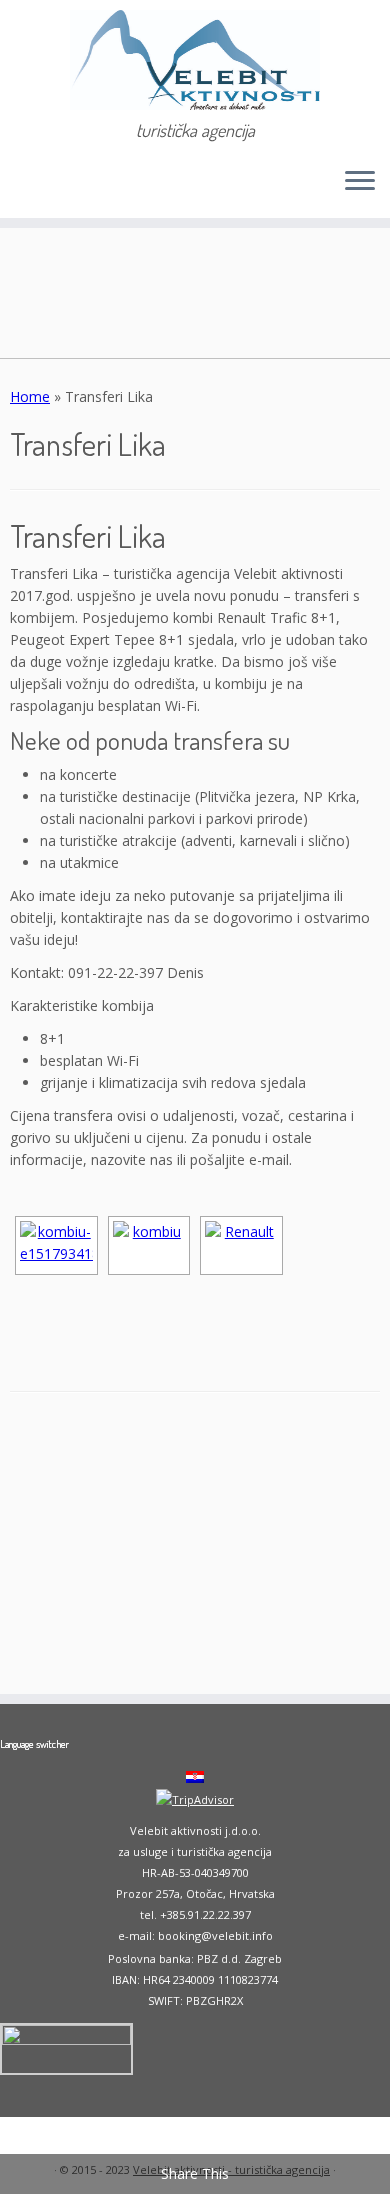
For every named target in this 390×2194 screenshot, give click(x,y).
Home (30, 396)
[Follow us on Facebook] (38, 187)
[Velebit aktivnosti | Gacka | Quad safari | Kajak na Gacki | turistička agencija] (195, 60)
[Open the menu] (360, 182)
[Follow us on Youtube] (55, 187)
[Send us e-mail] (21, 187)
